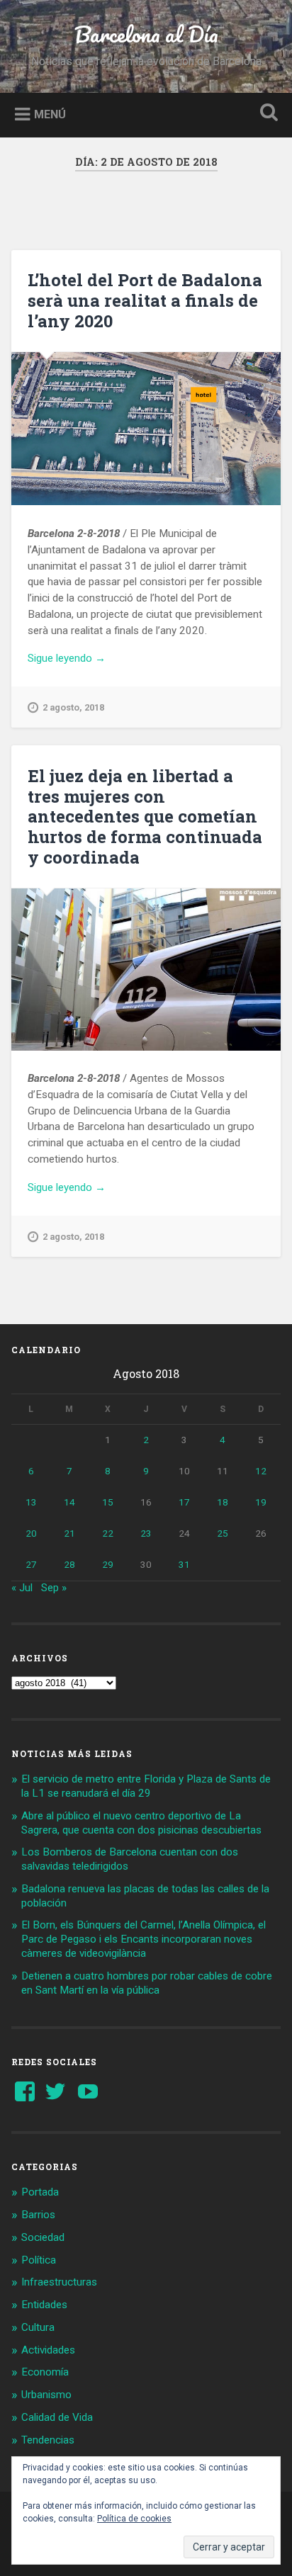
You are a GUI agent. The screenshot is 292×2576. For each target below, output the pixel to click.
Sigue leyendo (83, 659)
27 (31, 1564)
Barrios (38, 2215)
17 (184, 1502)
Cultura (38, 2327)
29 (108, 1564)
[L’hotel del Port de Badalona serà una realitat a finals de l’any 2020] (146, 429)
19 (261, 1502)
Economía (45, 2372)
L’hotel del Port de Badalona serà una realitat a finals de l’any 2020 (145, 300)
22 (108, 1533)
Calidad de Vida (57, 2417)
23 (146, 1533)
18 (223, 1502)
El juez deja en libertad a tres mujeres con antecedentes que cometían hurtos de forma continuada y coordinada (145, 817)
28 (69, 1564)
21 (69, 1533)
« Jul (22, 1588)
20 (31, 1533)
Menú (50, 114)
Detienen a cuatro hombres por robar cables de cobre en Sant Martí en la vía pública (147, 1983)
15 (108, 1502)
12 (261, 1471)
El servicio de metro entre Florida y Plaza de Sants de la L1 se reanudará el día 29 (146, 1786)
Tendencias (48, 2440)
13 (31, 1502)
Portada (40, 2192)
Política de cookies (134, 2519)
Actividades (48, 2350)
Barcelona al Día (146, 34)
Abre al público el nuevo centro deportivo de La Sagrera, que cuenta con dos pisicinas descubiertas (141, 1823)
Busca (266, 114)
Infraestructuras (59, 2282)
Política (39, 2260)
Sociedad (43, 2237)
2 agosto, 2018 (73, 707)
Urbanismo (46, 2395)
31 (184, 1564)
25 (223, 1533)
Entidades (44, 2305)
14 (69, 1502)
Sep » (54, 1588)
